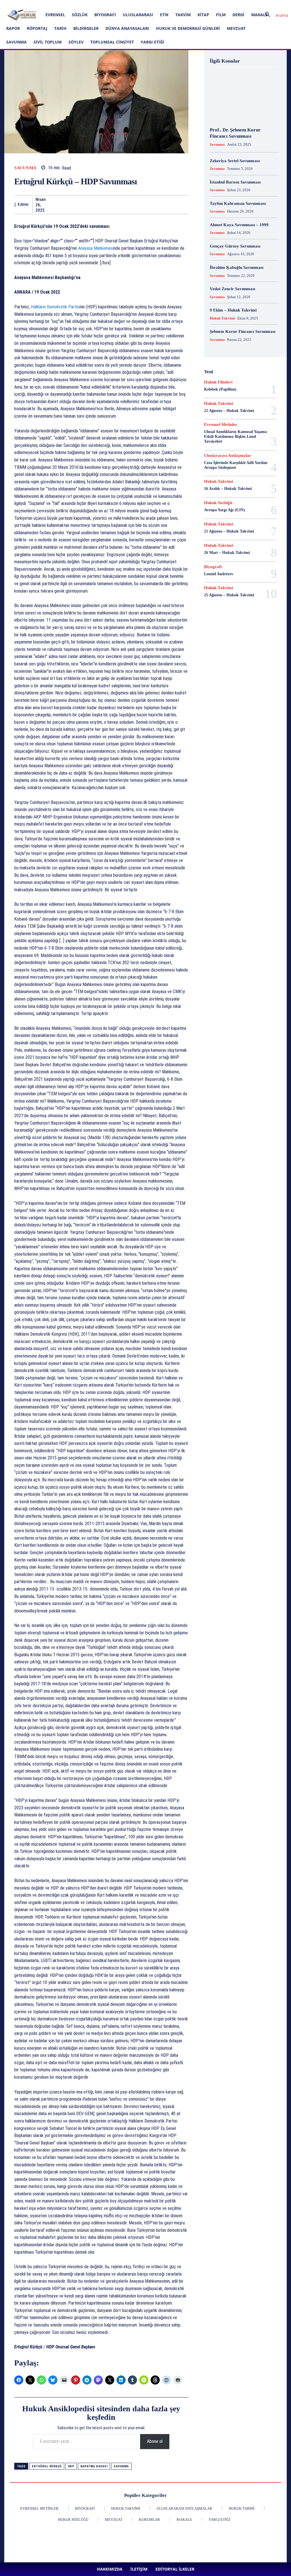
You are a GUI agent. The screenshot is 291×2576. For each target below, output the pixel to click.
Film (221, 15)
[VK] (195, 205)
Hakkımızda (55, 4)
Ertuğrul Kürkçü (47, 2466)
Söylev (76, 42)
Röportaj (37, 28)
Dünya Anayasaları (127, 28)
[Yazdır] (143, 205)
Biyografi (105, 15)
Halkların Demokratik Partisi (55, 307)
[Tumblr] (156, 205)
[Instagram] (131, 4)
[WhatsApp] (91, 205)
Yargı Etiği (152, 42)
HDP (71, 2466)
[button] (275, 15)
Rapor (13, 28)
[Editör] (15, 205)
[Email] (130, 205)
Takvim (183, 15)
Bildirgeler (86, 28)
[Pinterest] (149, 4)
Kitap (203, 15)
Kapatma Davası (94, 2466)
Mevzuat (236, 28)
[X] (159, 4)
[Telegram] (169, 205)
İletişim (75, 4)
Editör (23, 204)
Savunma (16, 42)
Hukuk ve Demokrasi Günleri (188, 28)
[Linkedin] (140, 4)
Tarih (60, 28)
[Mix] (182, 205)
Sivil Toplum (48, 42)
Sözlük (80, 15)
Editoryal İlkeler (97, 4)
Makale (259, 15)
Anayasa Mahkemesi (96, 248)
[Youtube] (168, 4)
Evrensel (55, 15)
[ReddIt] (117, 205)
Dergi (238, 15)
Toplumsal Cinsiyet (112, 42)
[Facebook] (121, 4)
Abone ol (155, 2441)
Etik (164, 15)
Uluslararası (138, 15)
